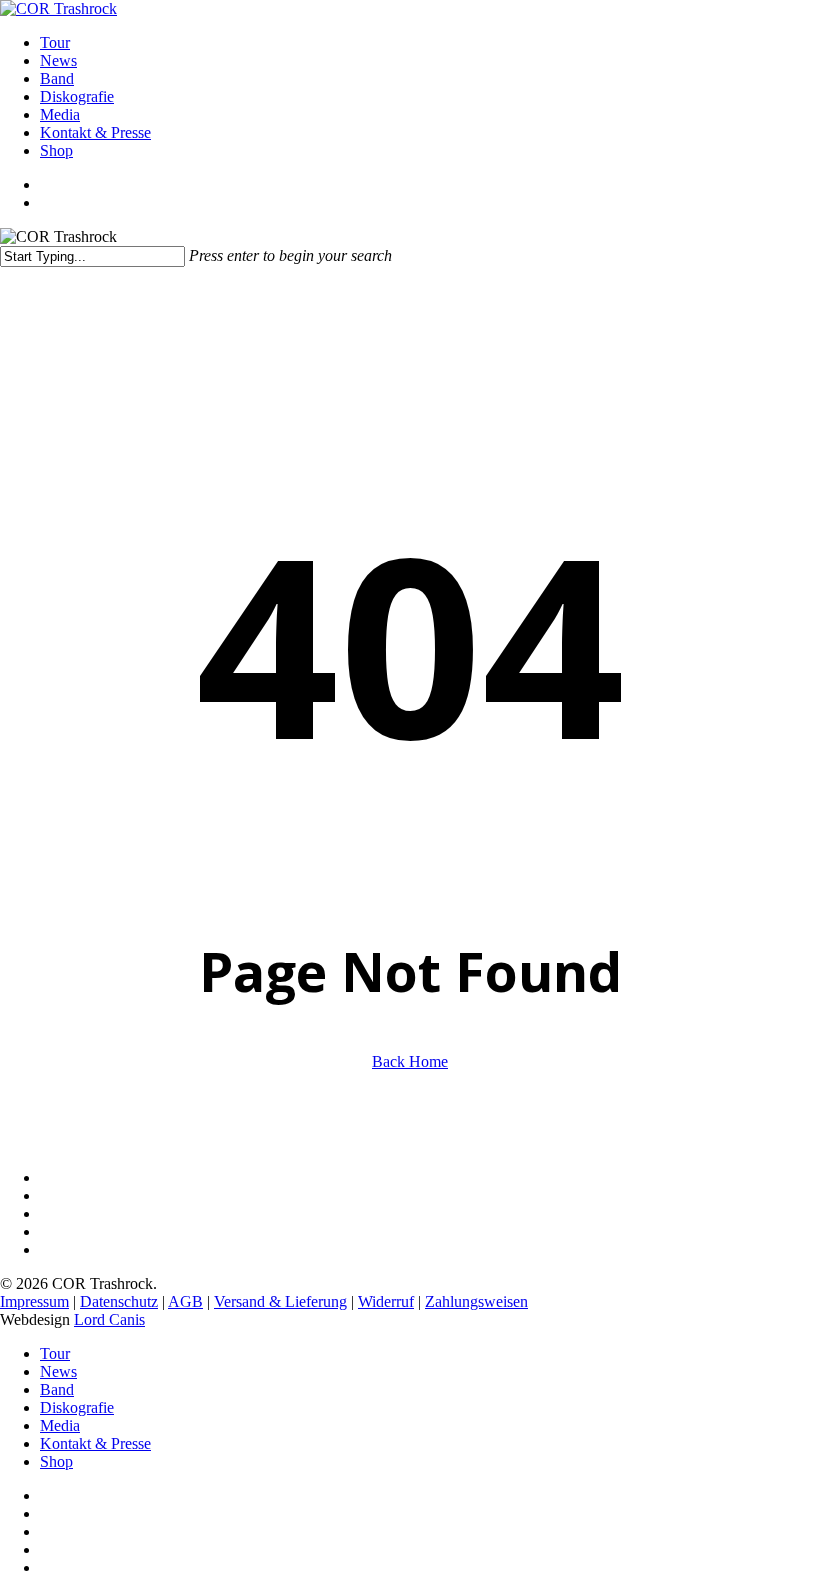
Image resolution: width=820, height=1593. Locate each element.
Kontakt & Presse (95, 1443)
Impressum (34, 1301)
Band (57, 1389)
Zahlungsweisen (476, 1301)
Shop (56, 1461)
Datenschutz (119, 1301)
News (58, 1371)
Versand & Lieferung (280, 1301)
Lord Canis (109, 1319)
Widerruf (386, 1301)
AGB (185, 1301)
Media (60, 1425)
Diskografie (77, 1407)
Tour (55, 1353)
